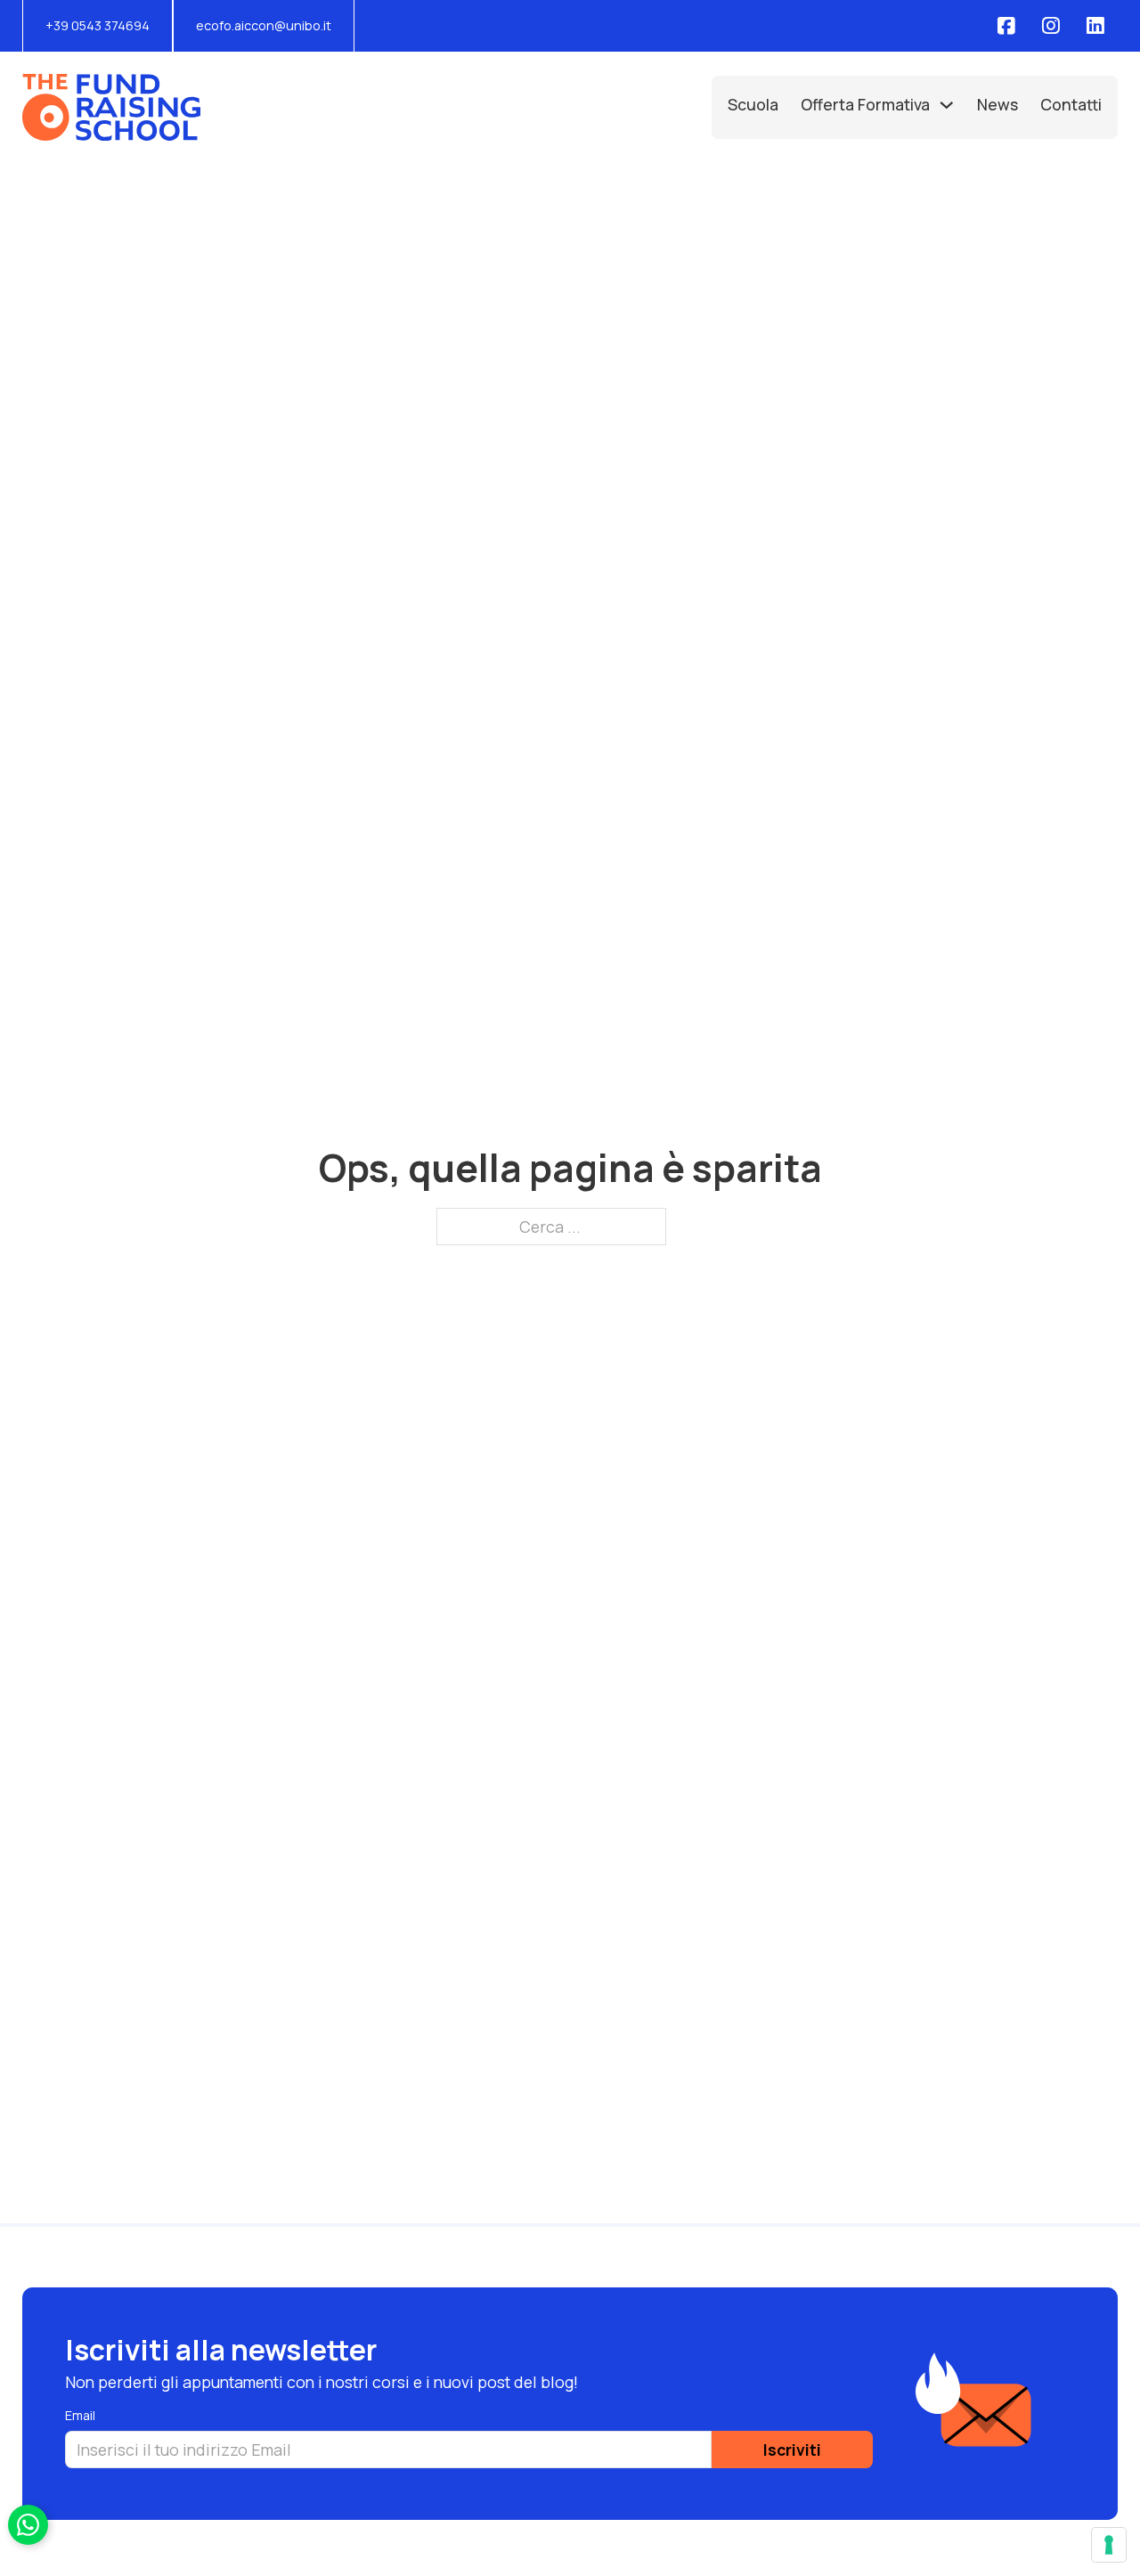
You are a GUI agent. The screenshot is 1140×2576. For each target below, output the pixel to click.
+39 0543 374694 (98, 25)
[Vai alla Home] (111, 107)
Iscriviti (792, 2450)
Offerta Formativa (865, 104)
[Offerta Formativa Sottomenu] (947, 105)
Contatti (1071, 104)
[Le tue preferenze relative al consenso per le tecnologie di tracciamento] (1109, 2545)
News (997, 104)
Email (80, 2415)
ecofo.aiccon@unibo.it (264, 25)
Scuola (753, 104)
